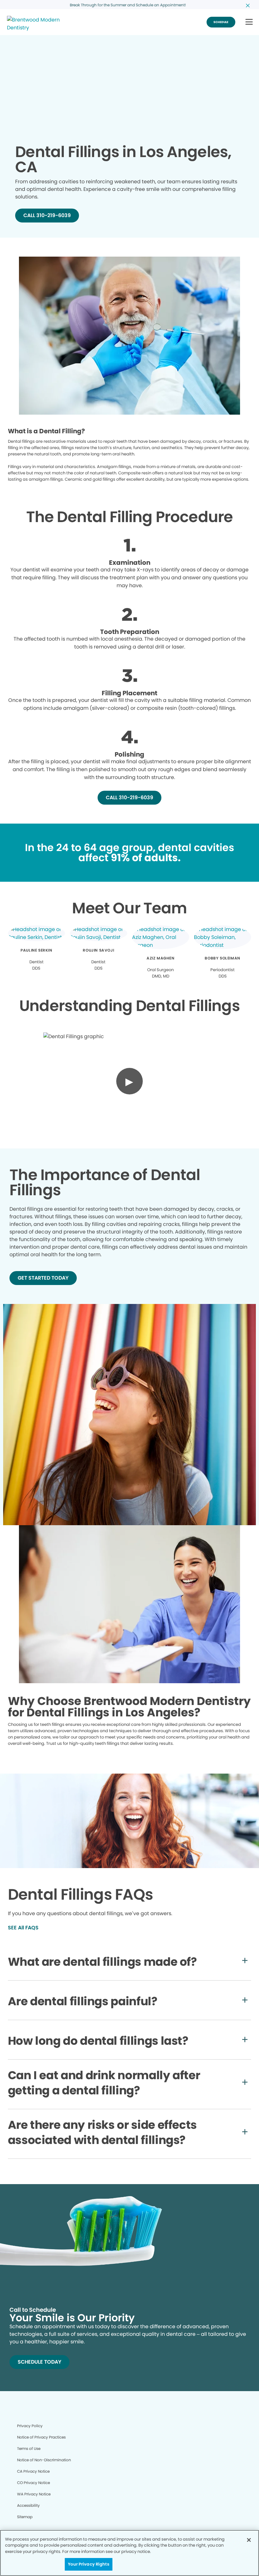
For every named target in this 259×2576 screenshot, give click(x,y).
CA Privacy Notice (33, 2471)
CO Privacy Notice (33, 2483)
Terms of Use (29, 2448)
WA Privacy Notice (34, 2494)
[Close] (249, 2540)
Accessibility (28, 2505)
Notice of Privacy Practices (41, 2437)
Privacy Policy (30, 2426)
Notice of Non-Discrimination (44, 2460)
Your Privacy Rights (88, 2564)
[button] (249, 22)
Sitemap (25, 2517)
